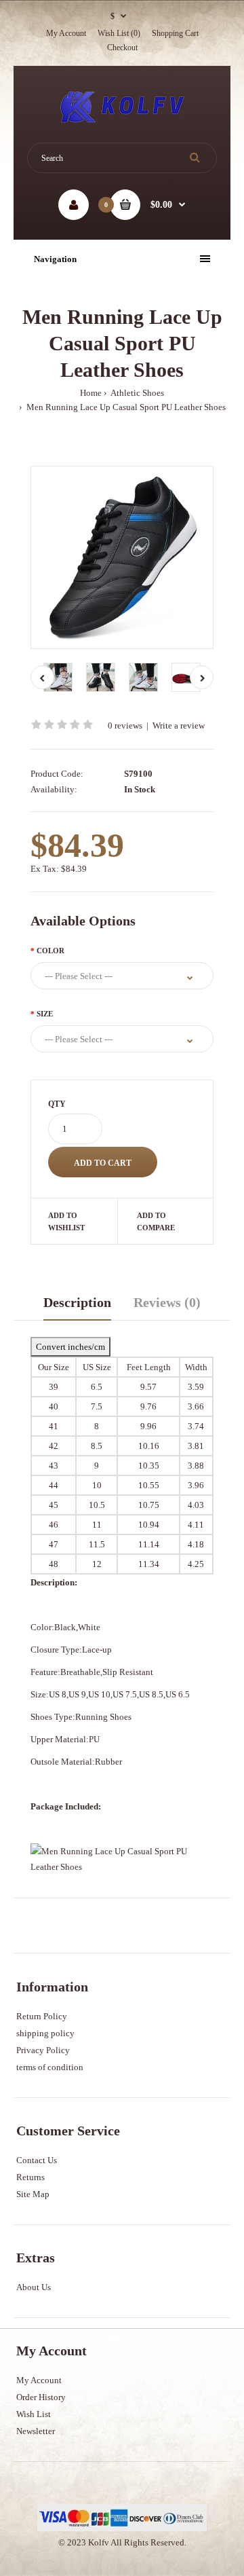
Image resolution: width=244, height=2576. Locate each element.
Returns (30, 2177)
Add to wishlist (66, 1221)
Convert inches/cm (70, 1347)
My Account (66, 33)
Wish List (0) (119, 33)
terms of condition (50, 2067)
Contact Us (37, 2160)
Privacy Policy (43, 2050)
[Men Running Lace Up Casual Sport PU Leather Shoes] (122, 557)
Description (77, 1302)
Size (45, 1014)
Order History (41, 2397)
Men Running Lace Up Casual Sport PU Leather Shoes (125, 407)
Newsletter (36, 2431)
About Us (34, 2287)
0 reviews (125, 725)
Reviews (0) (167, 1302)
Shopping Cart (175, 33)
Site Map (33, 2194)
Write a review (179, 725)
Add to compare (156, 1221)
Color (50, 951)
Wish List (34, 2414)
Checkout (122, 48)
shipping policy (45, 2033)
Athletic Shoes (137, 393)
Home (91, 393)
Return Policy (42, 2016)
